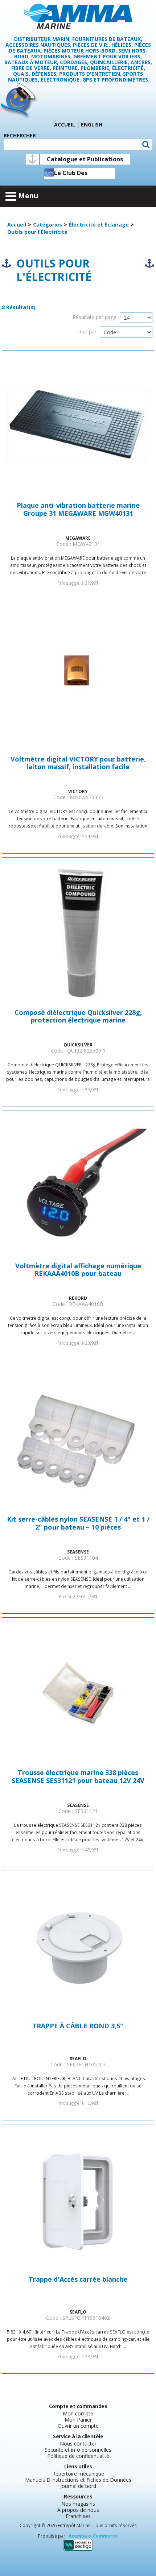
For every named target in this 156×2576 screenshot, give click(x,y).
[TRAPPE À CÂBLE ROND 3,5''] (78, 1946)
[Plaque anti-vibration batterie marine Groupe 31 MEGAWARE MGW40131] (78, 426)
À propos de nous (78, 2510)
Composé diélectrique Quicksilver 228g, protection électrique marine (78, 1017)
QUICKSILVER (78, 1045)
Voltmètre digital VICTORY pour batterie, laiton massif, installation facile (78, 763)
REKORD (78, 1298)
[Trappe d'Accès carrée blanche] (78, 2200)
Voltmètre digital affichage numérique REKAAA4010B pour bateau (78, 1270)
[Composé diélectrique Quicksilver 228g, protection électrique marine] (78, 933)
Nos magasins (78, 2504)
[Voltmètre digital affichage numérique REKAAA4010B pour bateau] (78, 1186)
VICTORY (78, 791)
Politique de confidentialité (78, 2456)
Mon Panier (78, 2420)
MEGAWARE (78, 538)
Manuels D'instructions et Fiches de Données (78, 2480)
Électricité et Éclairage (99, 225)
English (92, 125)
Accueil (65, 125)
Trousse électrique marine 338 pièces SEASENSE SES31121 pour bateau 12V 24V (78, 1777)
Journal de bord (78, 2486)
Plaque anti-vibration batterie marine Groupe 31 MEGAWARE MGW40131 (78, 510)
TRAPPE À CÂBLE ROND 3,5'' (78, 2026)
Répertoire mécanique (78, 2474)
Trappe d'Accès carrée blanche (78, 2280)
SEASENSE (78, 1552)
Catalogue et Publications (85, 159)
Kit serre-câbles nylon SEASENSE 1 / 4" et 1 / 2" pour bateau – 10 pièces (78, 1523)
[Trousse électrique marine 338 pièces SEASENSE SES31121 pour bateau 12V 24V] (78, 1693)
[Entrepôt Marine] (78, 16)
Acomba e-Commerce (93, 2536)
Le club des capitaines (71, 174)
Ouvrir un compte (78, 2426)
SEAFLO (78, 2058)
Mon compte (78, 2413)
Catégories (48, 225)
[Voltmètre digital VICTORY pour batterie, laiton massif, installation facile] (78, 680)
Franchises (78, 2516)
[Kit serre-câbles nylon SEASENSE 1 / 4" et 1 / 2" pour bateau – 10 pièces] (78, 1440)
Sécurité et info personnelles (78, 2450)
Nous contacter (78, 2444)
